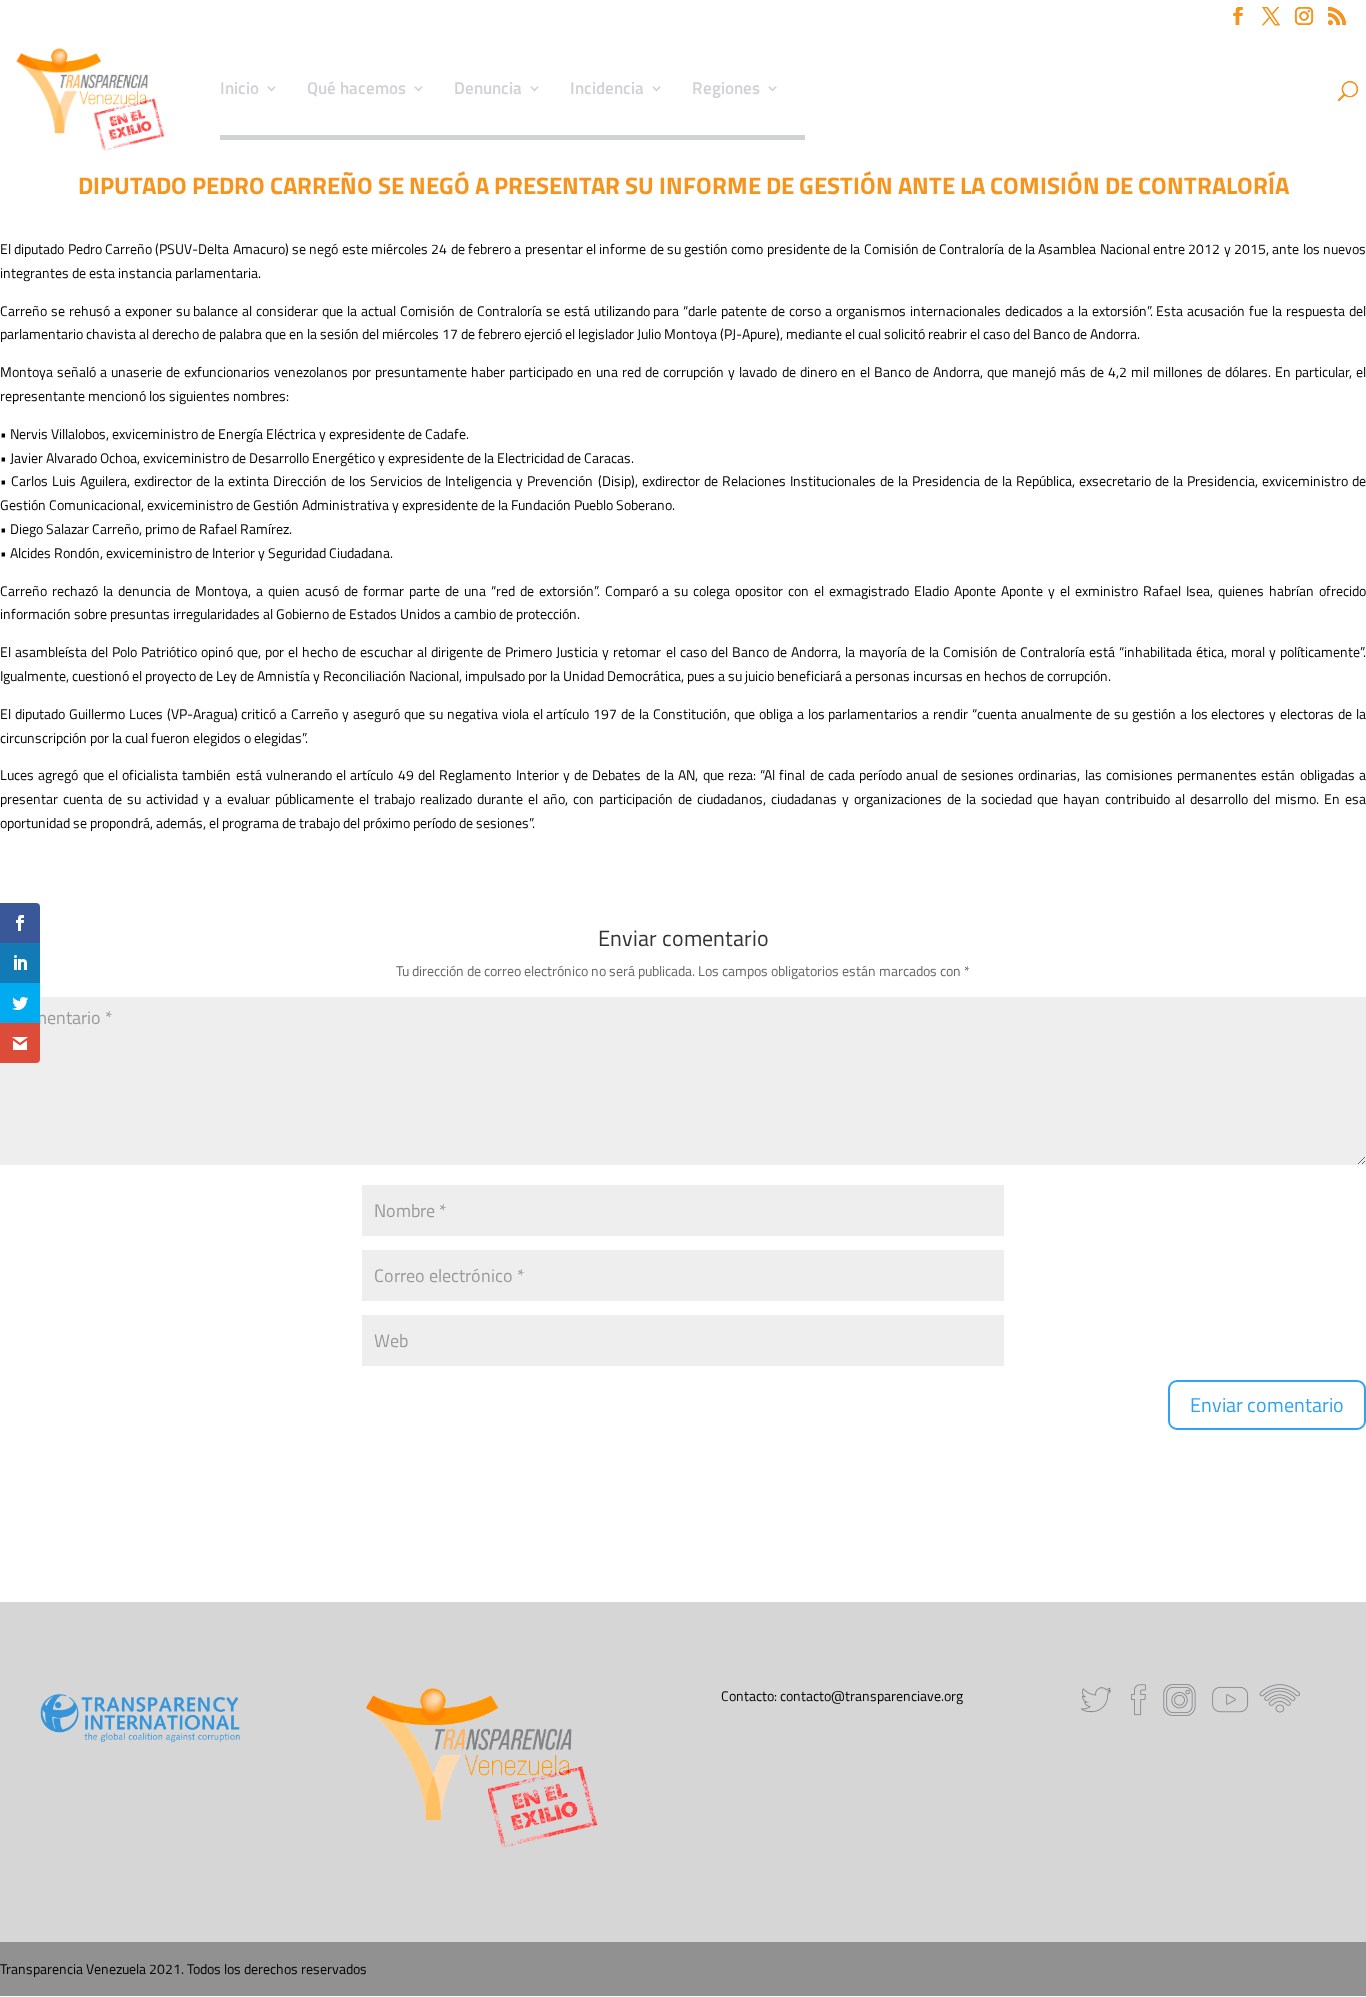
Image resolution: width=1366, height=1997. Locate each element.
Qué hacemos (356, 91)
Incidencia (607, 91)
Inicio (239, 91)
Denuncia (488, 91)
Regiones (726, 91)
